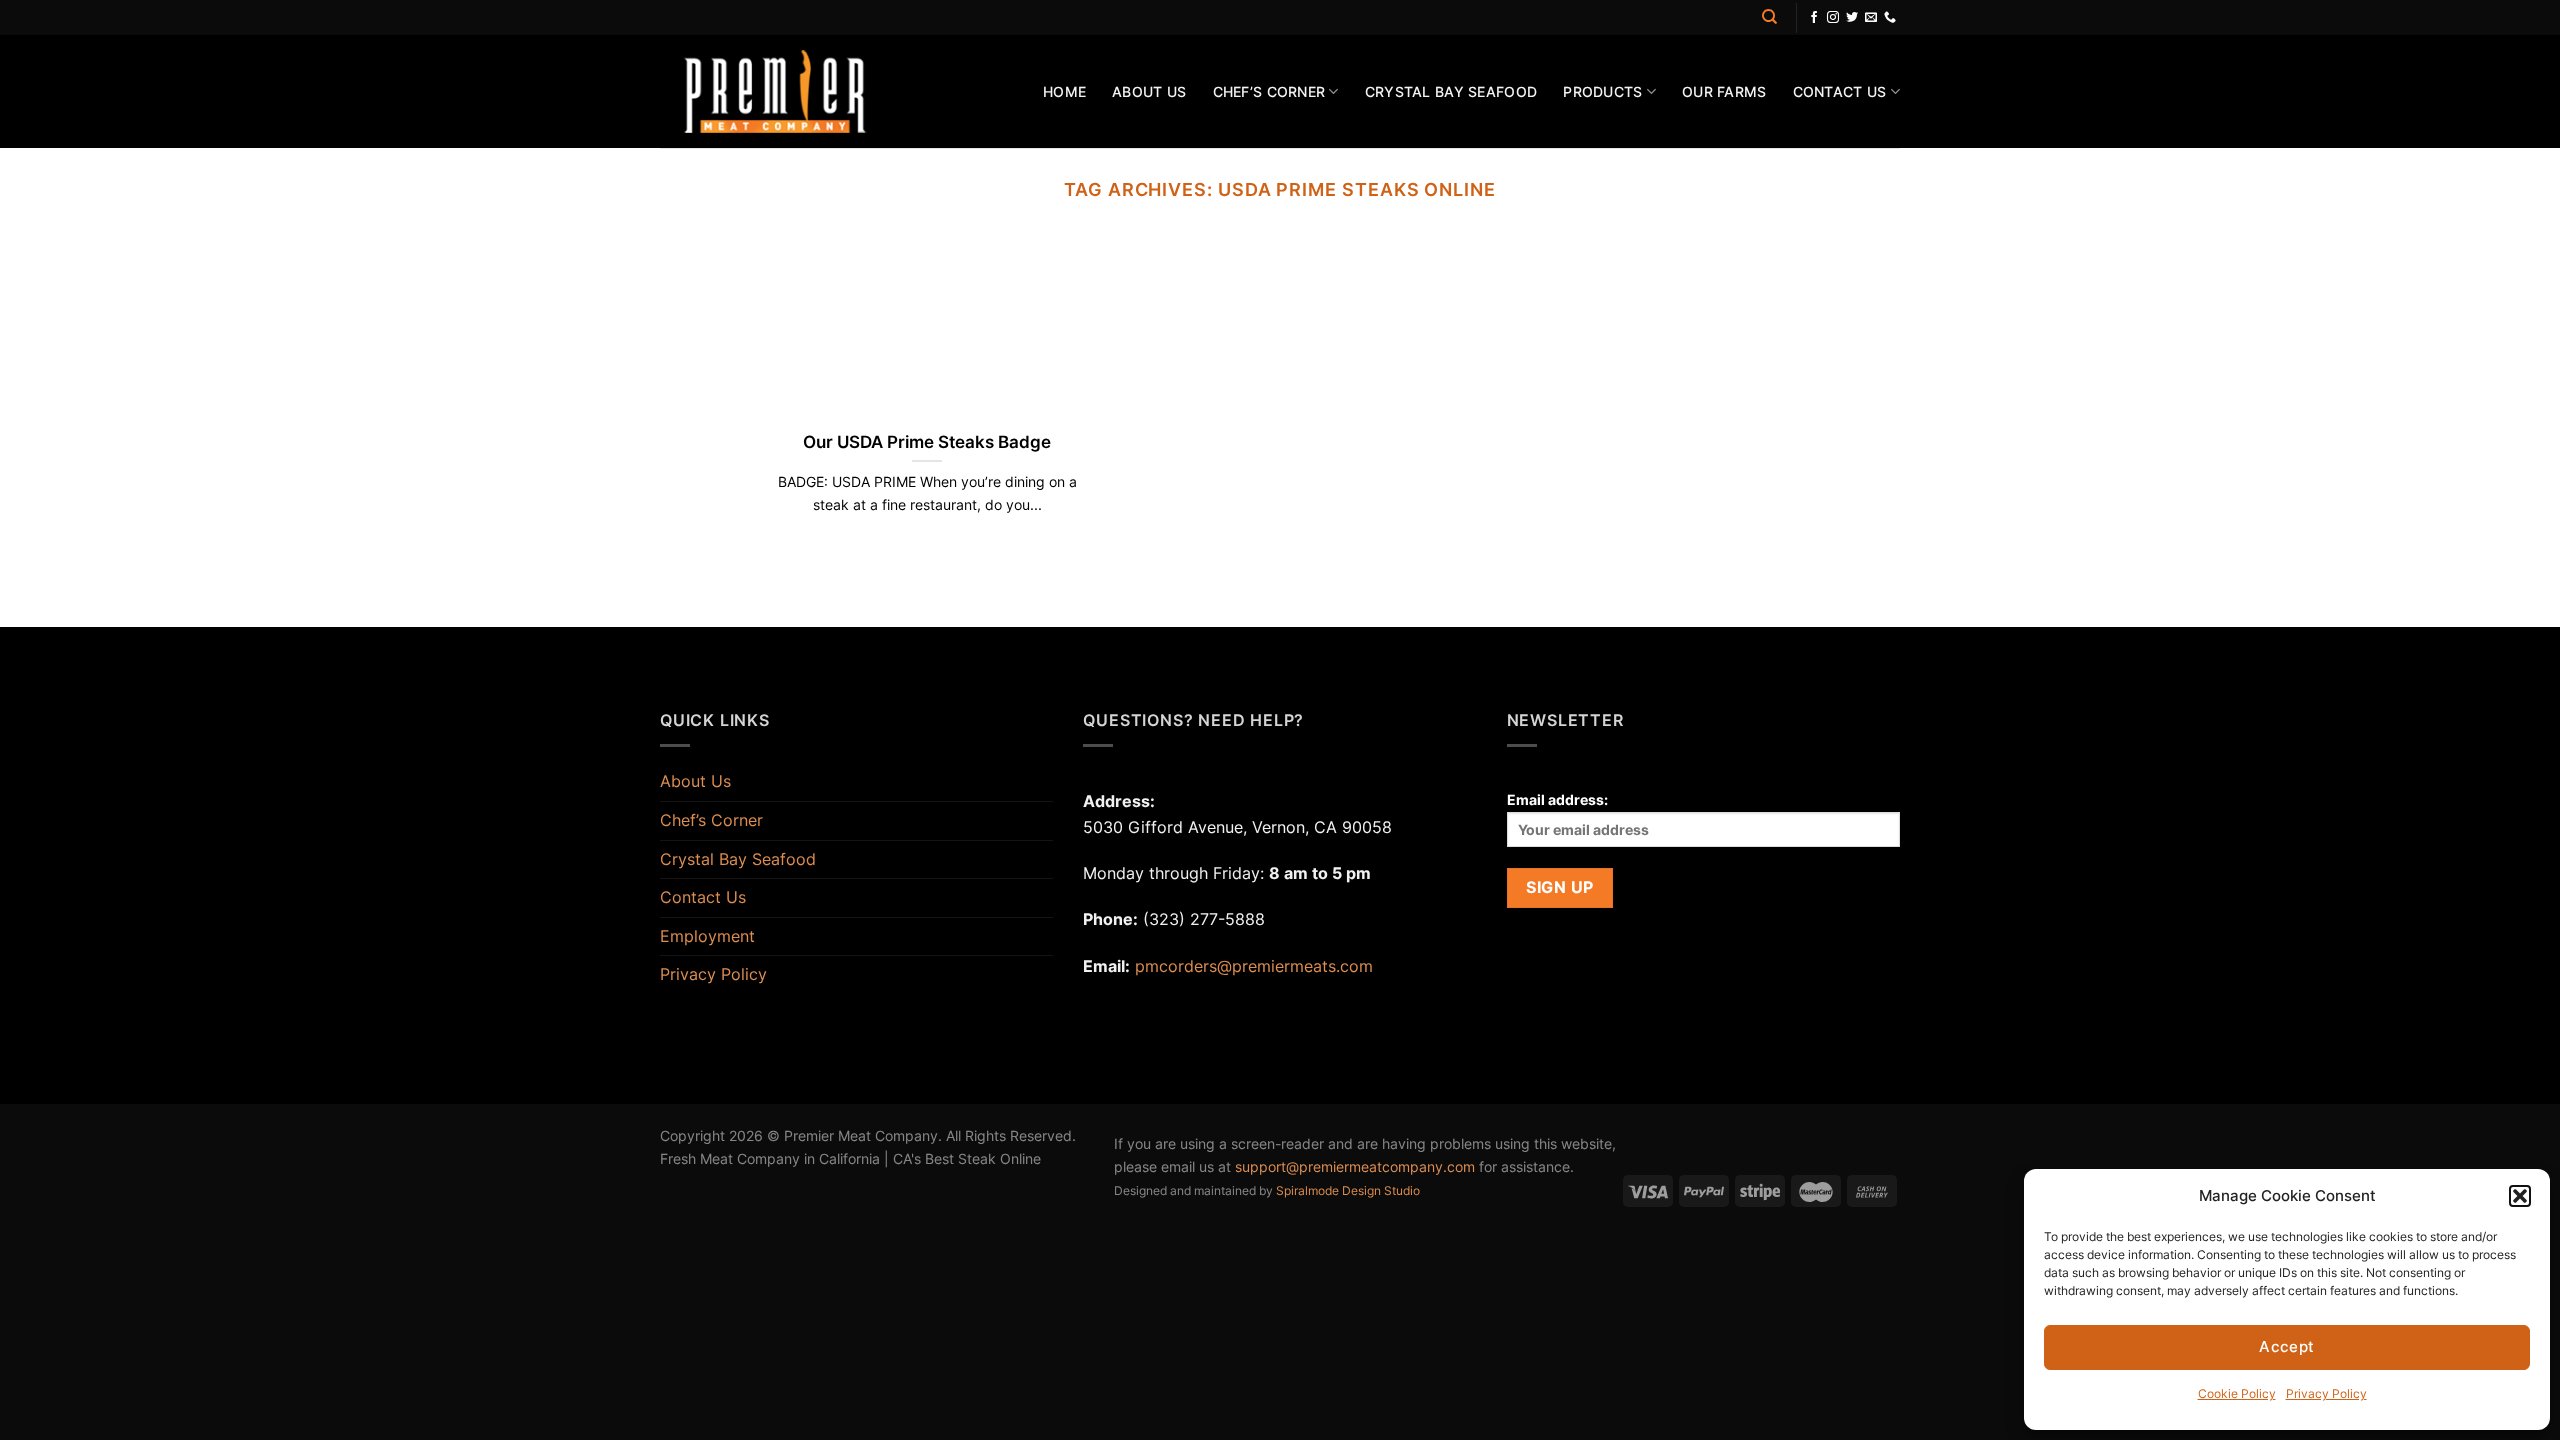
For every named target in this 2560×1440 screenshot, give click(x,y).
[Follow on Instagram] (1833, 18)
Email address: (1557, 799)
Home (1064, 91)
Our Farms (1724, 91)
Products (1602, 91)
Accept (2287, 1346)
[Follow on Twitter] (1852, 18)
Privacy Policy (2326, 1393)
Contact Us (1840, 91)
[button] (2520, 1196)
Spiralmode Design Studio (1348, 1190)
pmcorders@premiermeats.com (1254, 966)
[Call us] (1890, 18)
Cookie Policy (2237, 1393)
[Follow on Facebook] (1814, 18)
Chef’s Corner (1269, 91)
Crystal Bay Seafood (1451, 91)
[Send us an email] (1871, 18)
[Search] (1769, 17)
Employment (707, 936)
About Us (1149, 91)
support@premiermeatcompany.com (1355, 1166)
